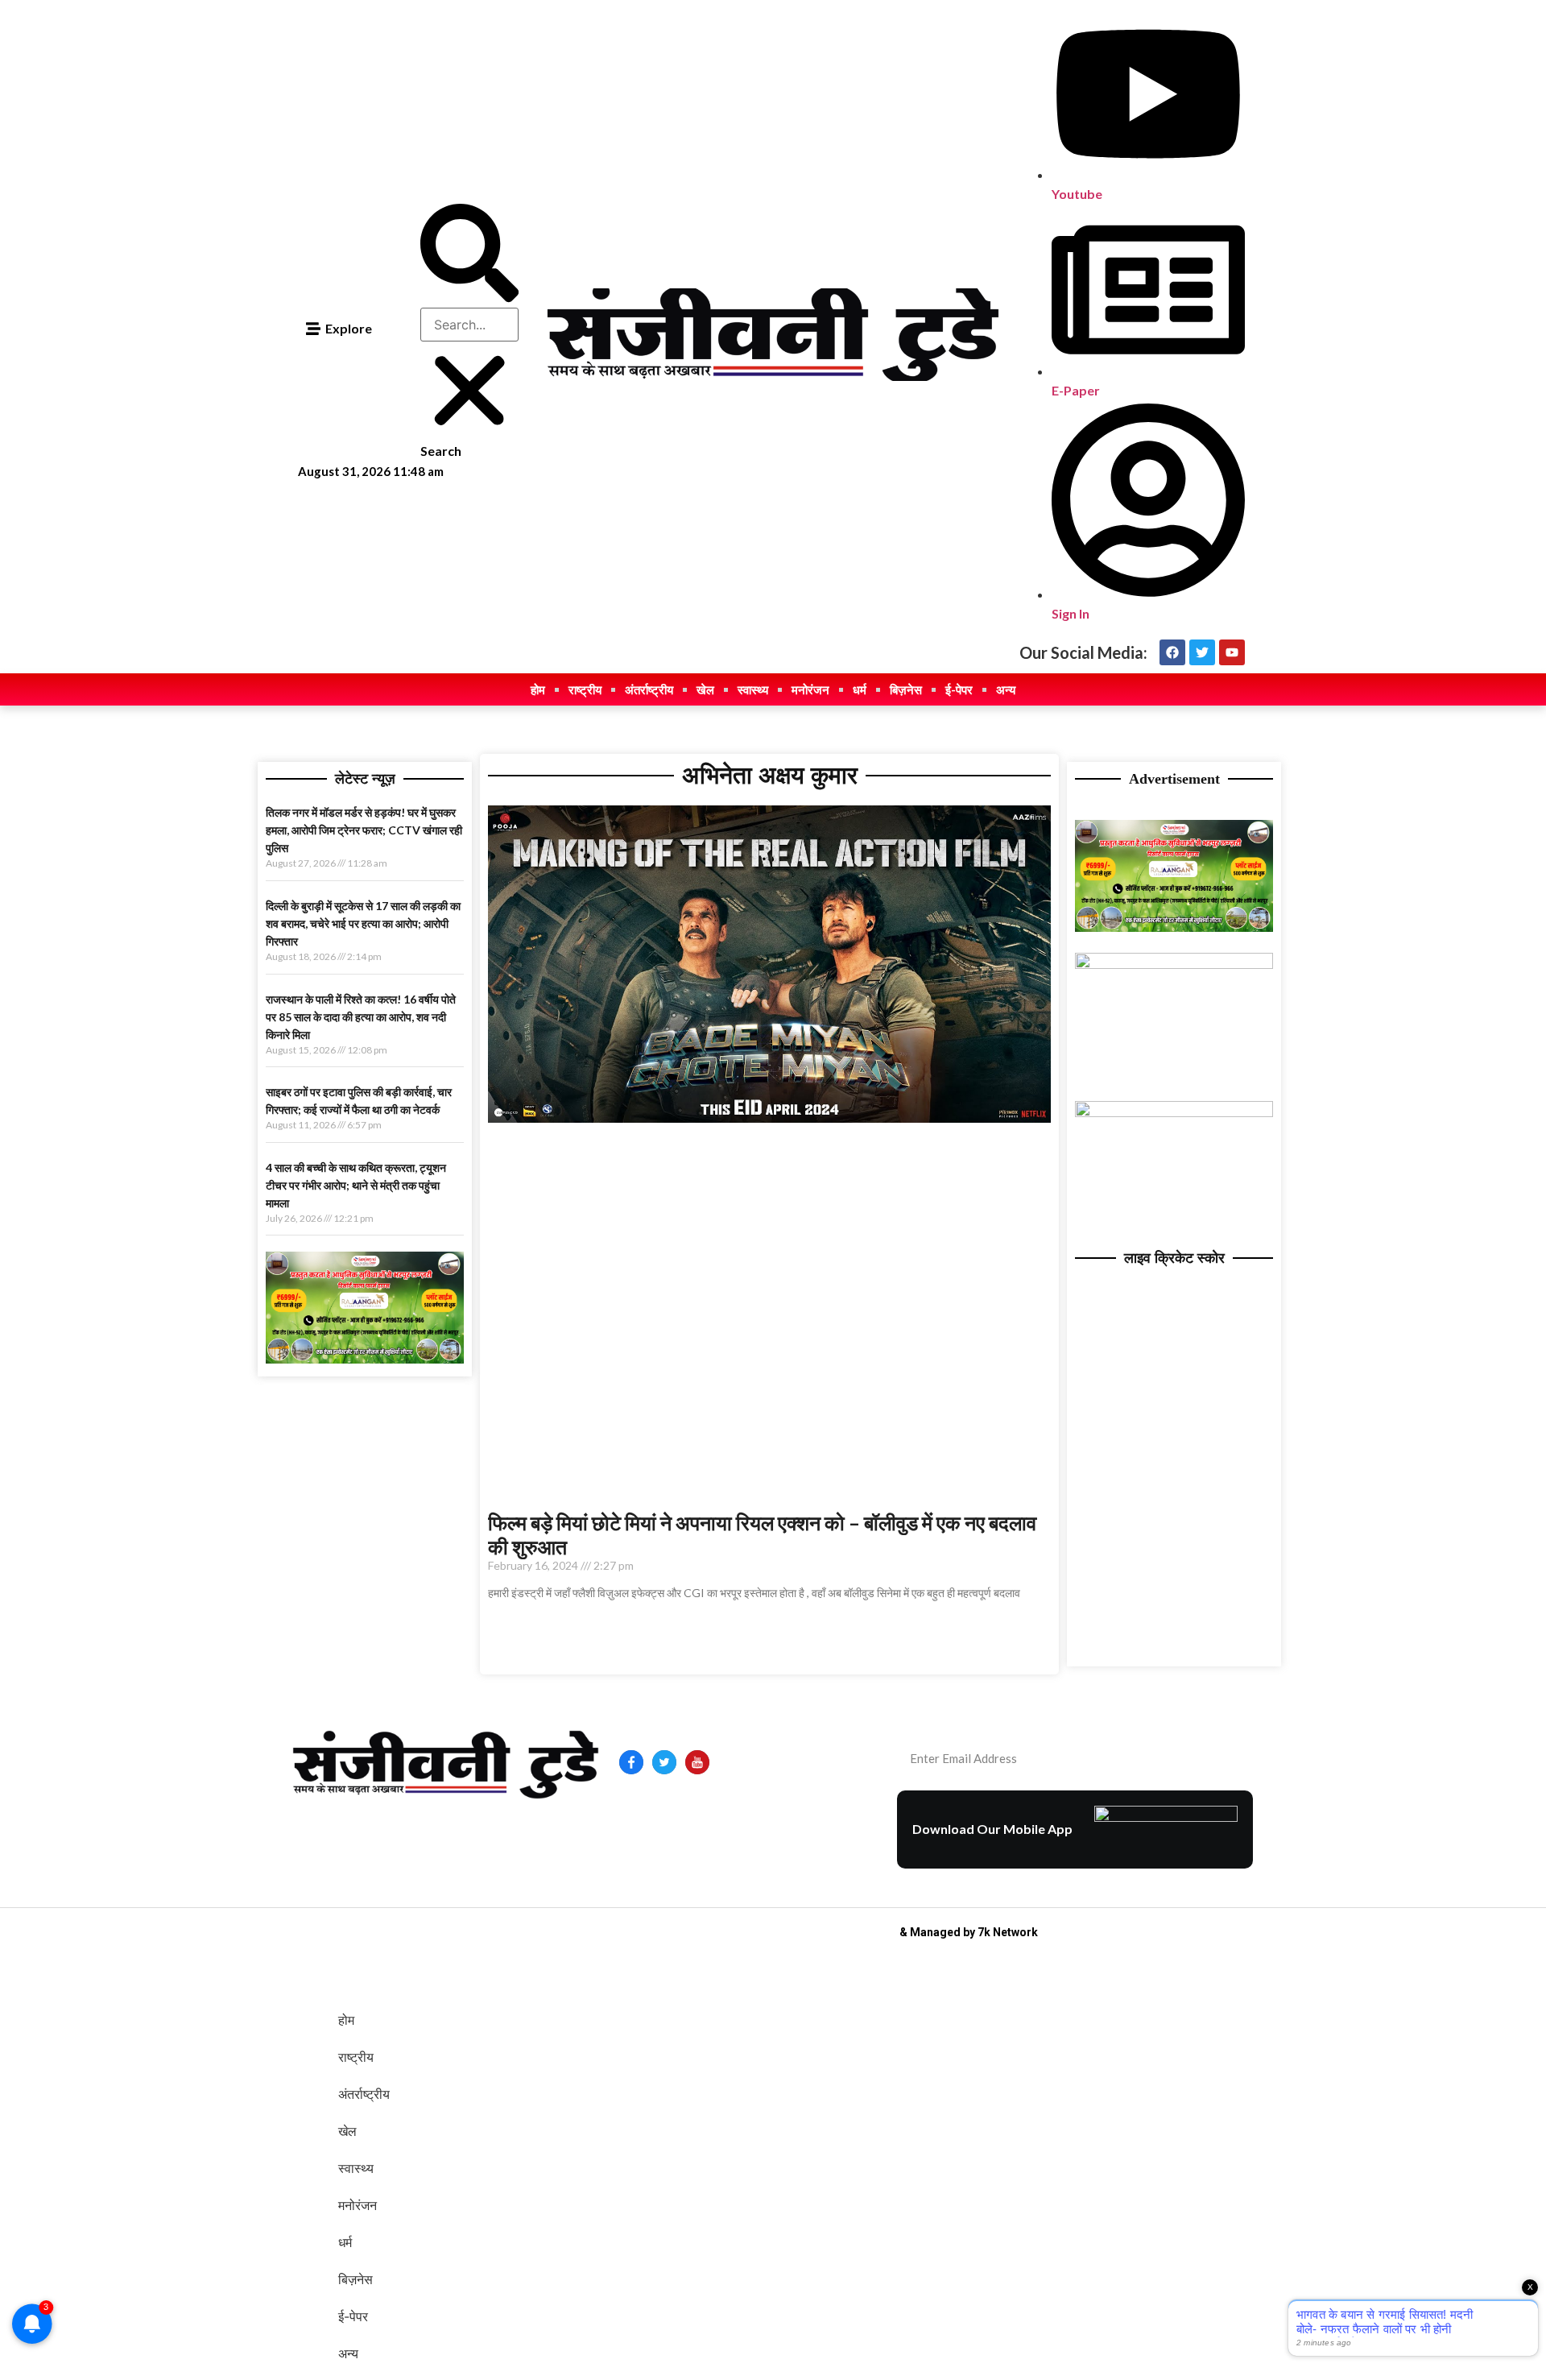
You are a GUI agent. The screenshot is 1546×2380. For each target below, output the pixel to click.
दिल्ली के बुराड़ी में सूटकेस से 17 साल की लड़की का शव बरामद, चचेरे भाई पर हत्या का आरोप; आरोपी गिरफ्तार (363, 923)
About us (688, 1819)
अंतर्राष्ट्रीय (649, 689)
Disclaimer (822, 1819)
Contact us (753, 1819)
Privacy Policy (660, 1843)
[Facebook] (1172, 652)
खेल (705, 689)
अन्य (1006, 689)
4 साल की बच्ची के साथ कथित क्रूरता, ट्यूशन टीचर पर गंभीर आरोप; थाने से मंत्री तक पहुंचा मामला (356, 1185)
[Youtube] (1232, 652)
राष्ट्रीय (585, 689)
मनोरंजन (810, 689)
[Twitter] (1202, 652)
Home (638, 1819)
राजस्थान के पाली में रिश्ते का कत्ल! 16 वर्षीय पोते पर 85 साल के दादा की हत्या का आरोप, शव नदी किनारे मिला (361, 1017)
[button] (469, 255)
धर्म (860, 689)
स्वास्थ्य (753, 689)
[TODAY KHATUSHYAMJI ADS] (1174, 964)
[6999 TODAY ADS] (365, 1359)
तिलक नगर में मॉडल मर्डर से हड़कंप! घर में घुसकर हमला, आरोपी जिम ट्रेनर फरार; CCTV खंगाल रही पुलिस (364, 830)
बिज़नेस (906, 689)
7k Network (1008, 1932)
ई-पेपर (959, 689)
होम (538, 689)
